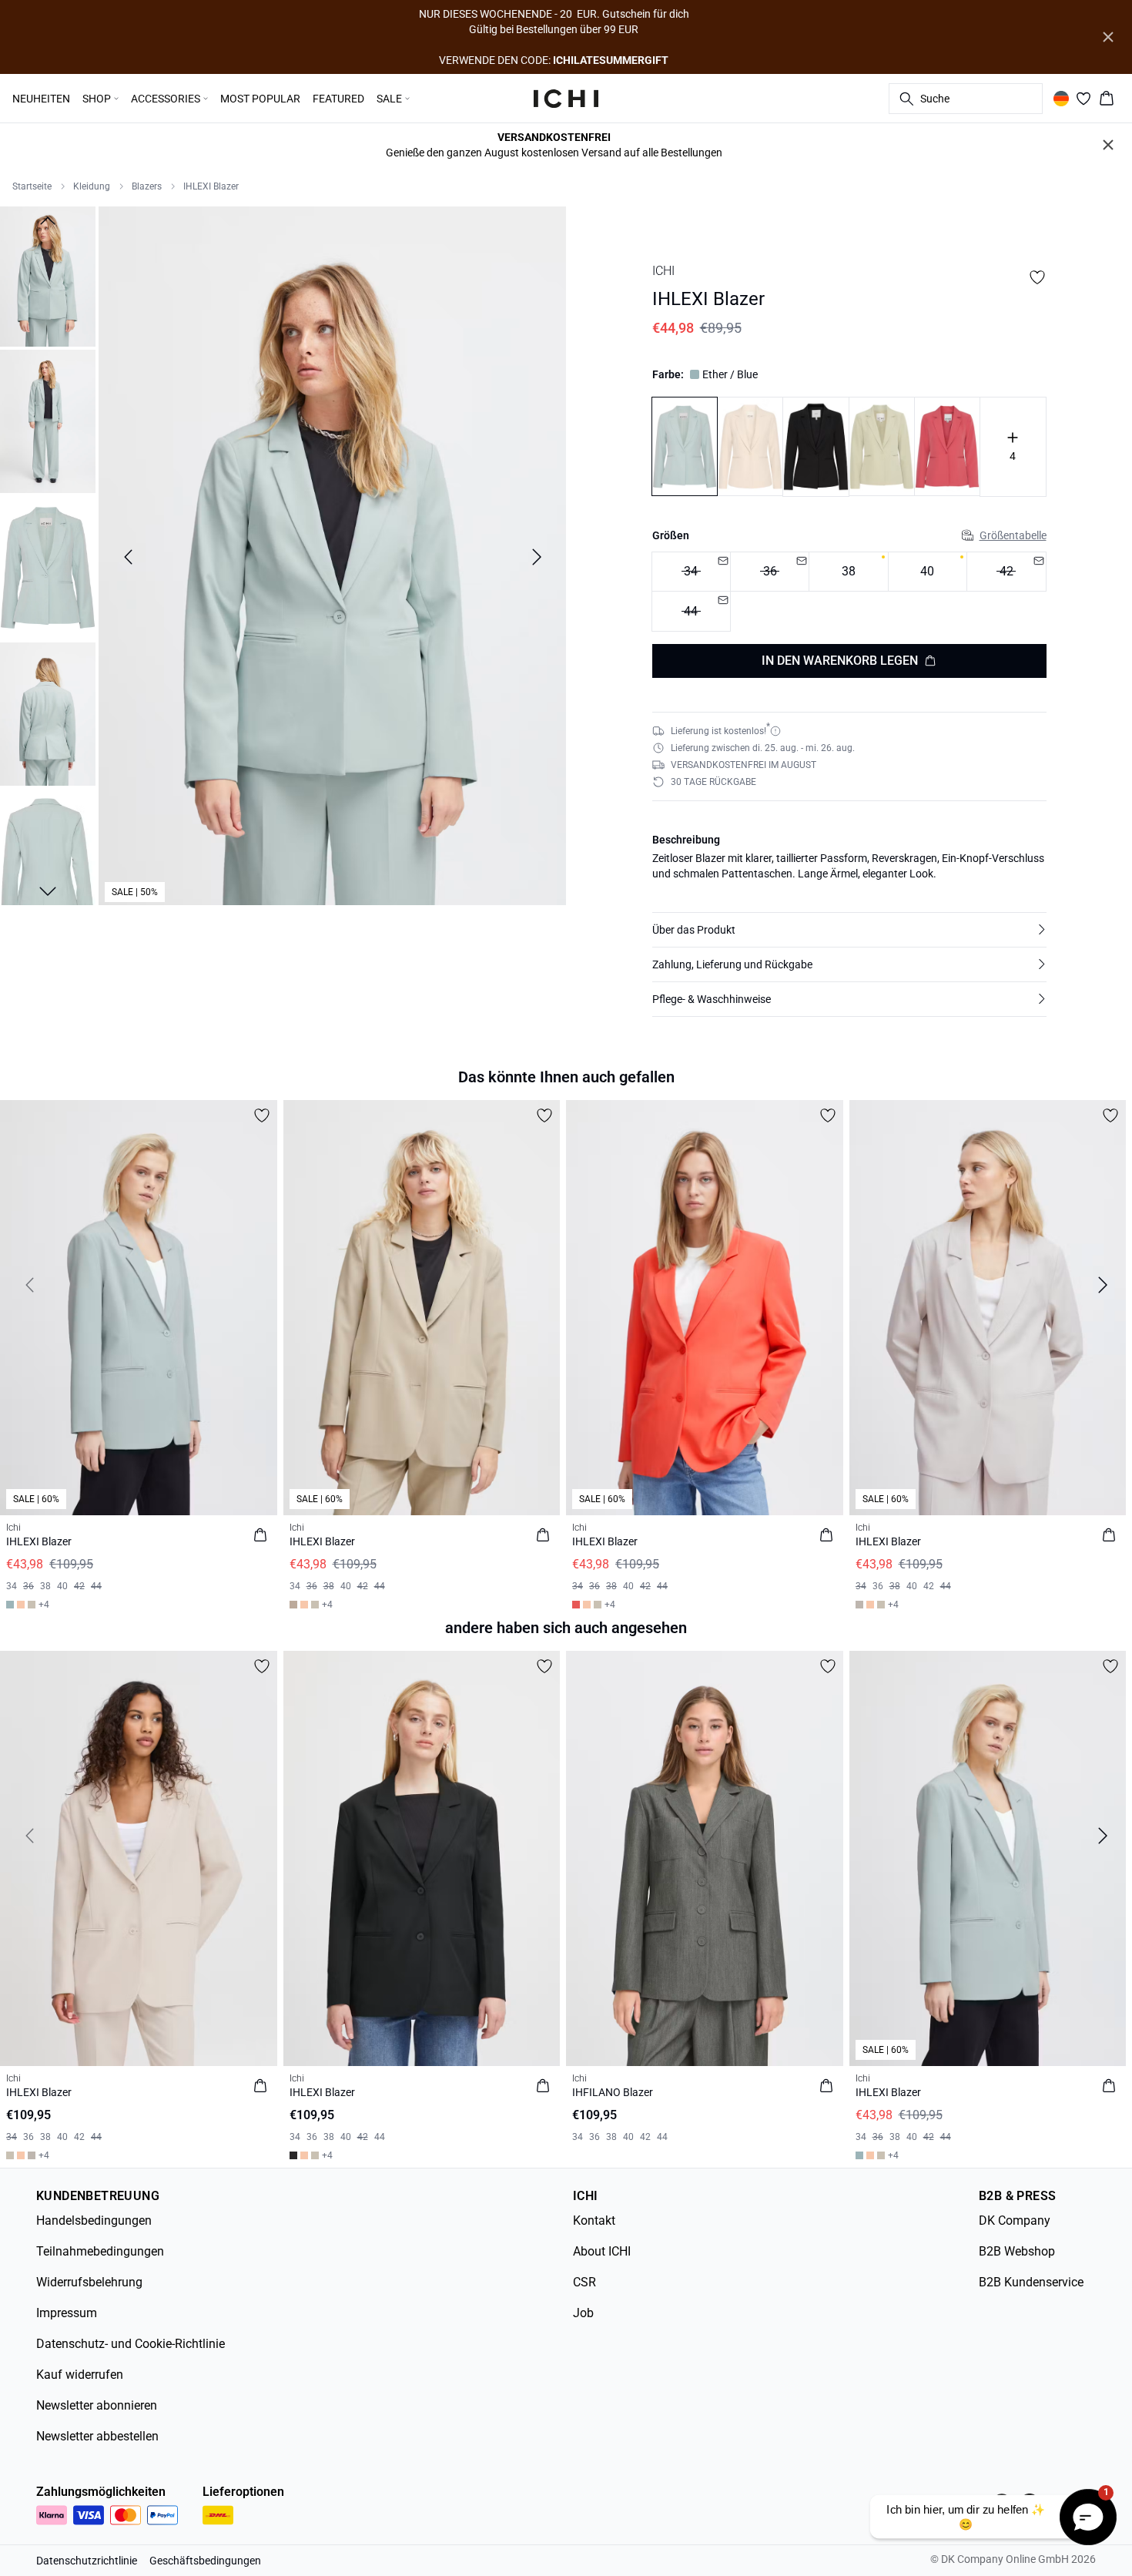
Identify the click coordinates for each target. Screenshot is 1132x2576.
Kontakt (594, 2220)
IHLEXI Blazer (211, 186)
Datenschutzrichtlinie (87, 2561)
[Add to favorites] (1037, 277)
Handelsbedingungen (94, 2220)
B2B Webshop (1017, 2251)
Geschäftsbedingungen (205, 2561)
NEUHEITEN (41, 99)
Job (583, 2313)
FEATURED (338, 99)
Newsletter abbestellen (97, 2436)
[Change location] (1061, 99)
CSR (584, 2282)
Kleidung (92, 186)
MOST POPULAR (260, 99)
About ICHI (602, 2251)
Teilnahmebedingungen (100, 2251)
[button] (849, 930)
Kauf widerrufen (80, 2375)
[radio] (848, 572)
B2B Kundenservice (1031, 2282)
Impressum (67, 2313)
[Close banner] (1108, 37)
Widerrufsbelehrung (89, 2282)
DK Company (1015, 2220)
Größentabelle (1013, 535)
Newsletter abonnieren (97, 2405)
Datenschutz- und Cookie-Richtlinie (131, 2344)
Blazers (147, 186)
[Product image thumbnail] (48, 275)
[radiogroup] (849, 592)
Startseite (32, 186)
